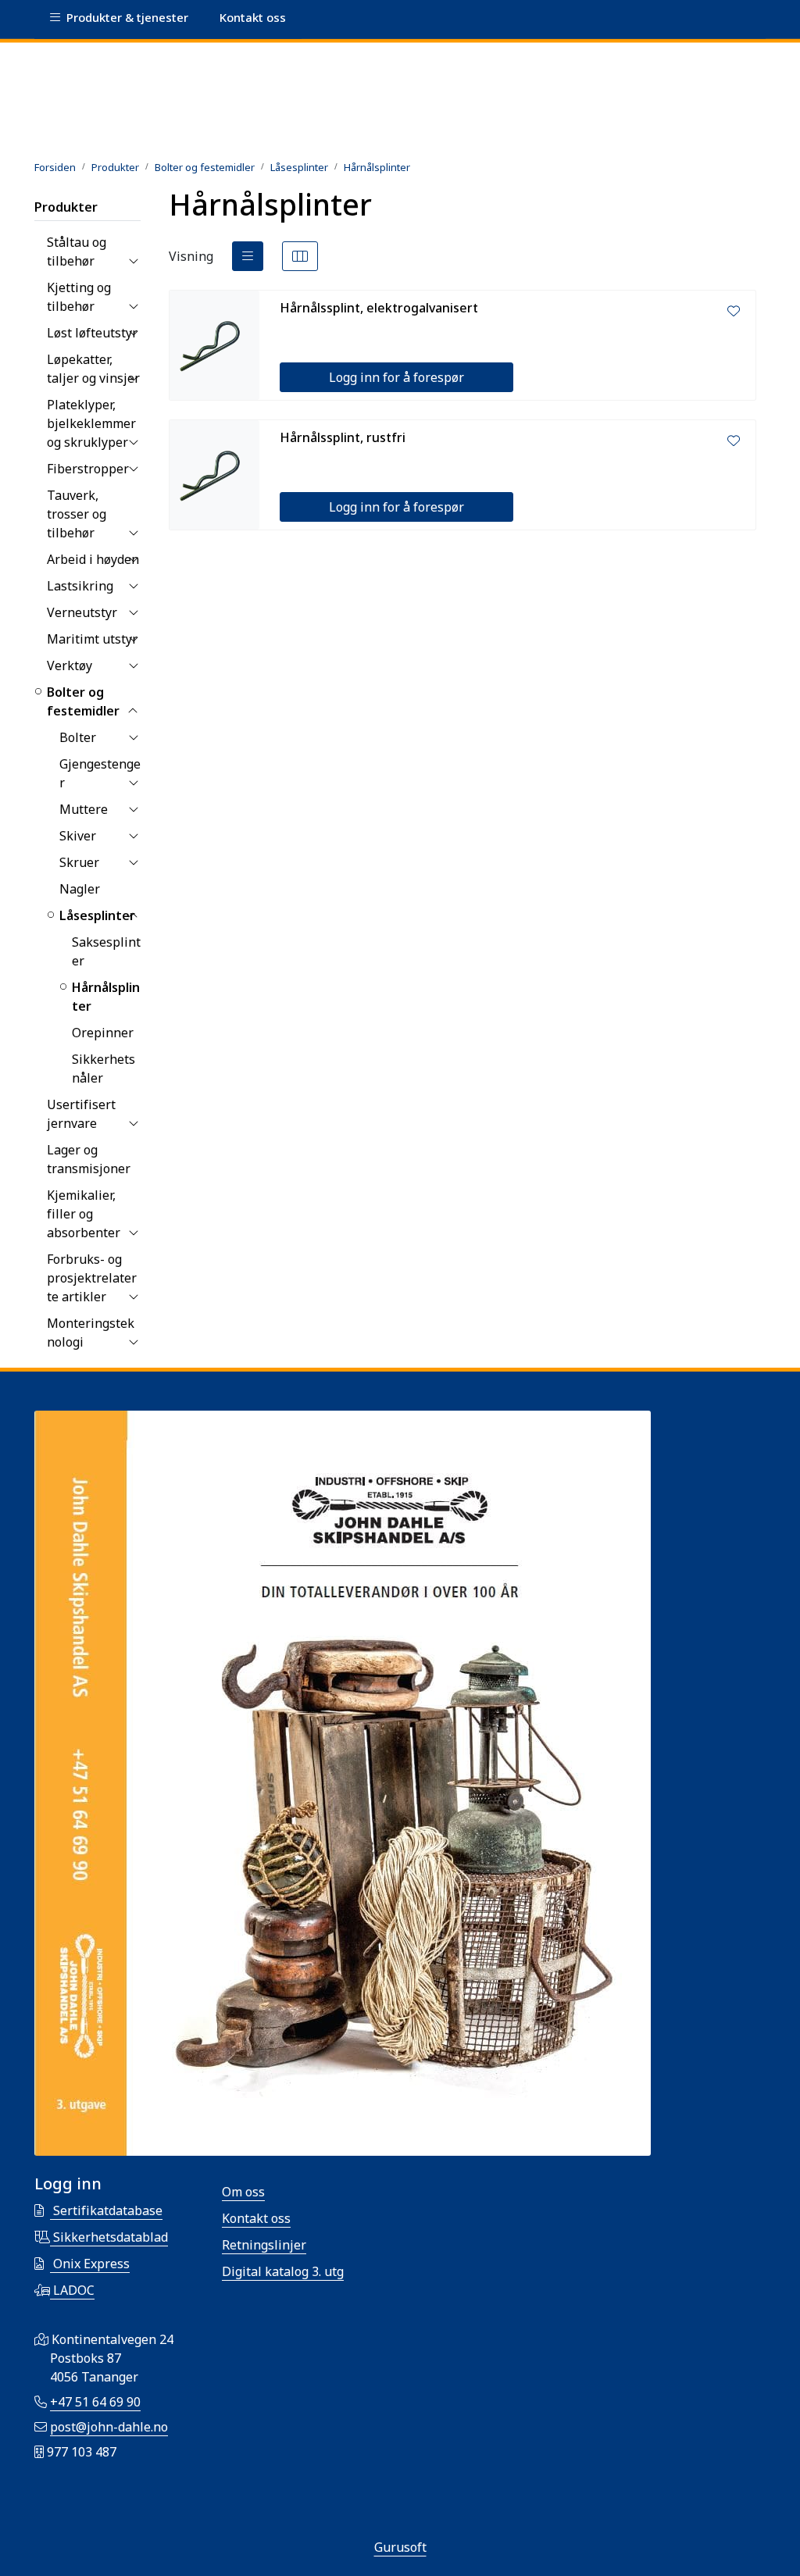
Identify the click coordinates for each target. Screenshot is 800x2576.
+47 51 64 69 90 (95, 2402)
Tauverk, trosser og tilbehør (77, 514)
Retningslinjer (264, 2245)
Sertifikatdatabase (106, 2210)
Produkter (66, 207)
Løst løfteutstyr (92, 333)
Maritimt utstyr (92, 639)
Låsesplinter (97, 915)
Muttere (84, 809)
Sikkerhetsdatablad (109, 2237)
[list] (248, 256)
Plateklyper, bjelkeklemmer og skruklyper (91, 423)
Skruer (79, 862)
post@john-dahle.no (109, 2427)
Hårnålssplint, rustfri (343, 437)
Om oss (243, 2192)
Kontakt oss (256, 2218)
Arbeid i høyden (93, 559)
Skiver (78, 836)
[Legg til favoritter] (734, 311)
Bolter (78, 737)
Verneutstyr (82, 612)
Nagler (80, 889)
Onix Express (90, 2264)
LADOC (72, 2290)
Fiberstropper (88, 469)
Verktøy (70, 665)
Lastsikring (80, 586)
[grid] (300, 256)
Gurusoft (400, 2547)
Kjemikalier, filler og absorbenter (84, 1214)
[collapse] (133, 261)
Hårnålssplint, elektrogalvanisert (379, 308)
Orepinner (103, 1033)
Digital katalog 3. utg (283, 2271)
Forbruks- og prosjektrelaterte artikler (92, 1278)
